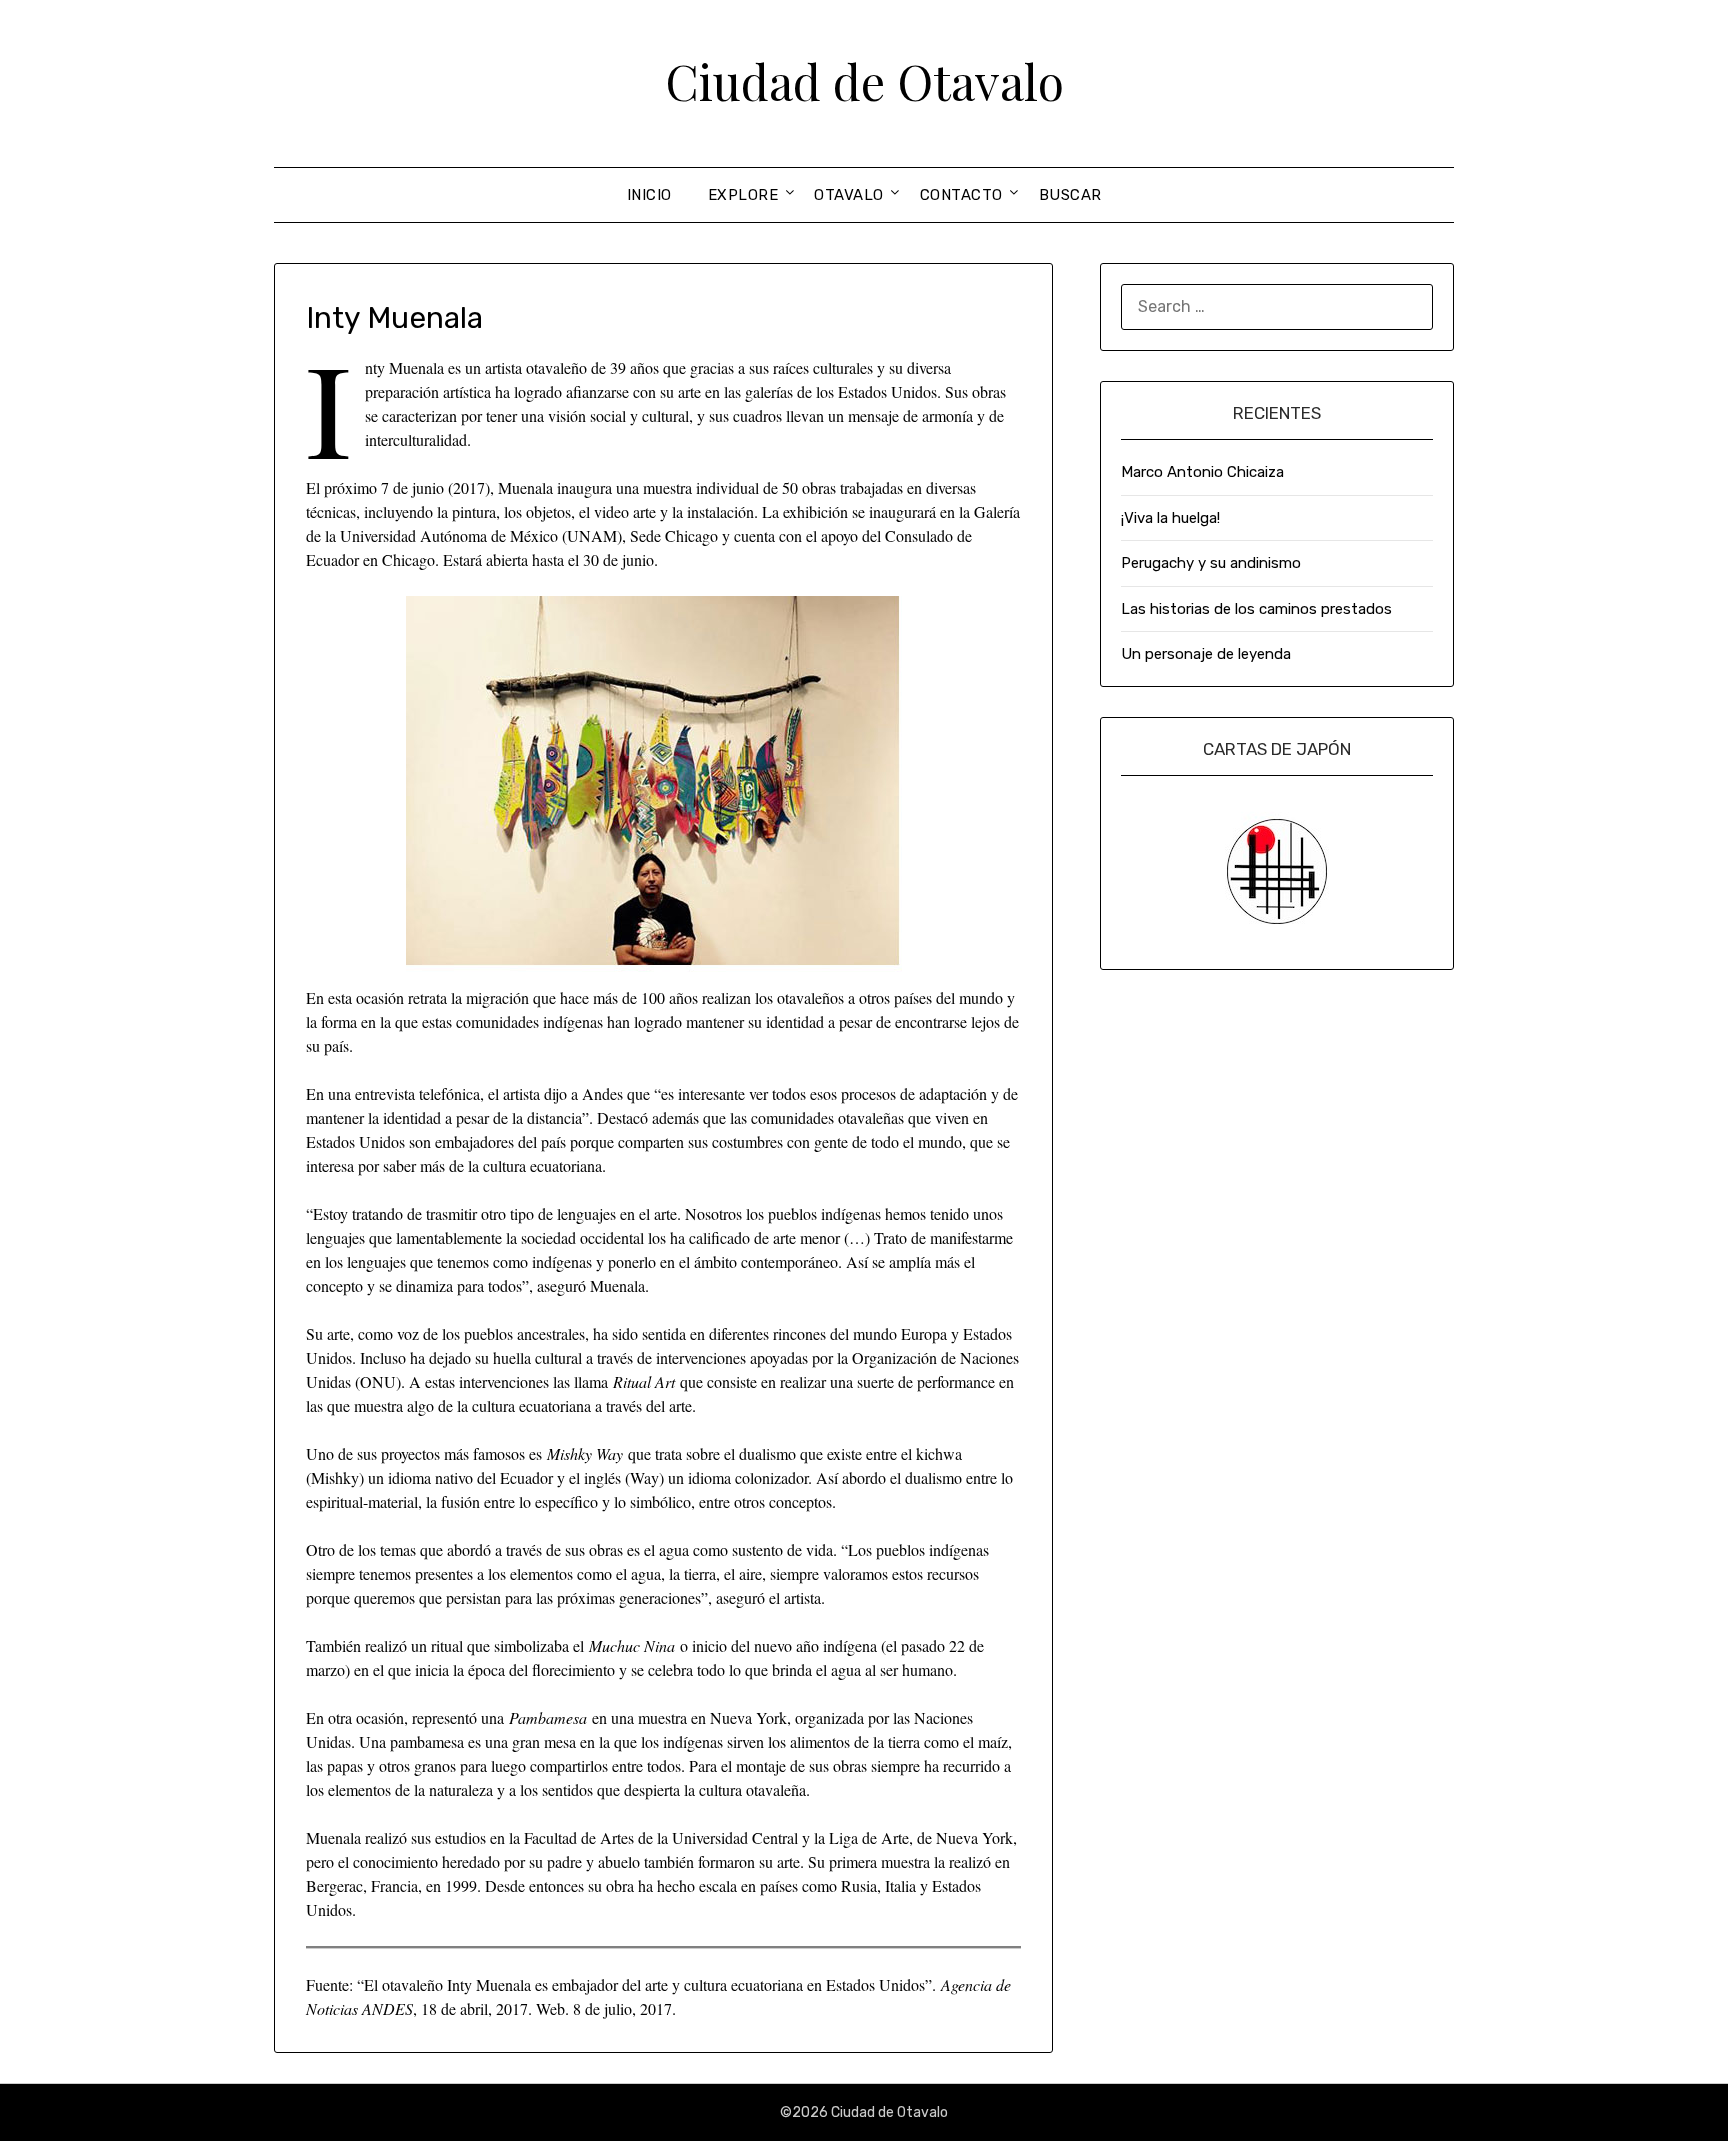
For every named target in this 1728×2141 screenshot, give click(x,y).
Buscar (1070, 195)
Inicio (649, 195)
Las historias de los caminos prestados (1256, 609)
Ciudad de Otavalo (864, 81)
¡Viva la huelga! (1170, 518)
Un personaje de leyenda (1206, 654)
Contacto (961, 195)
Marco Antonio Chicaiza (1202, 472)
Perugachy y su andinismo (1211, 563)
